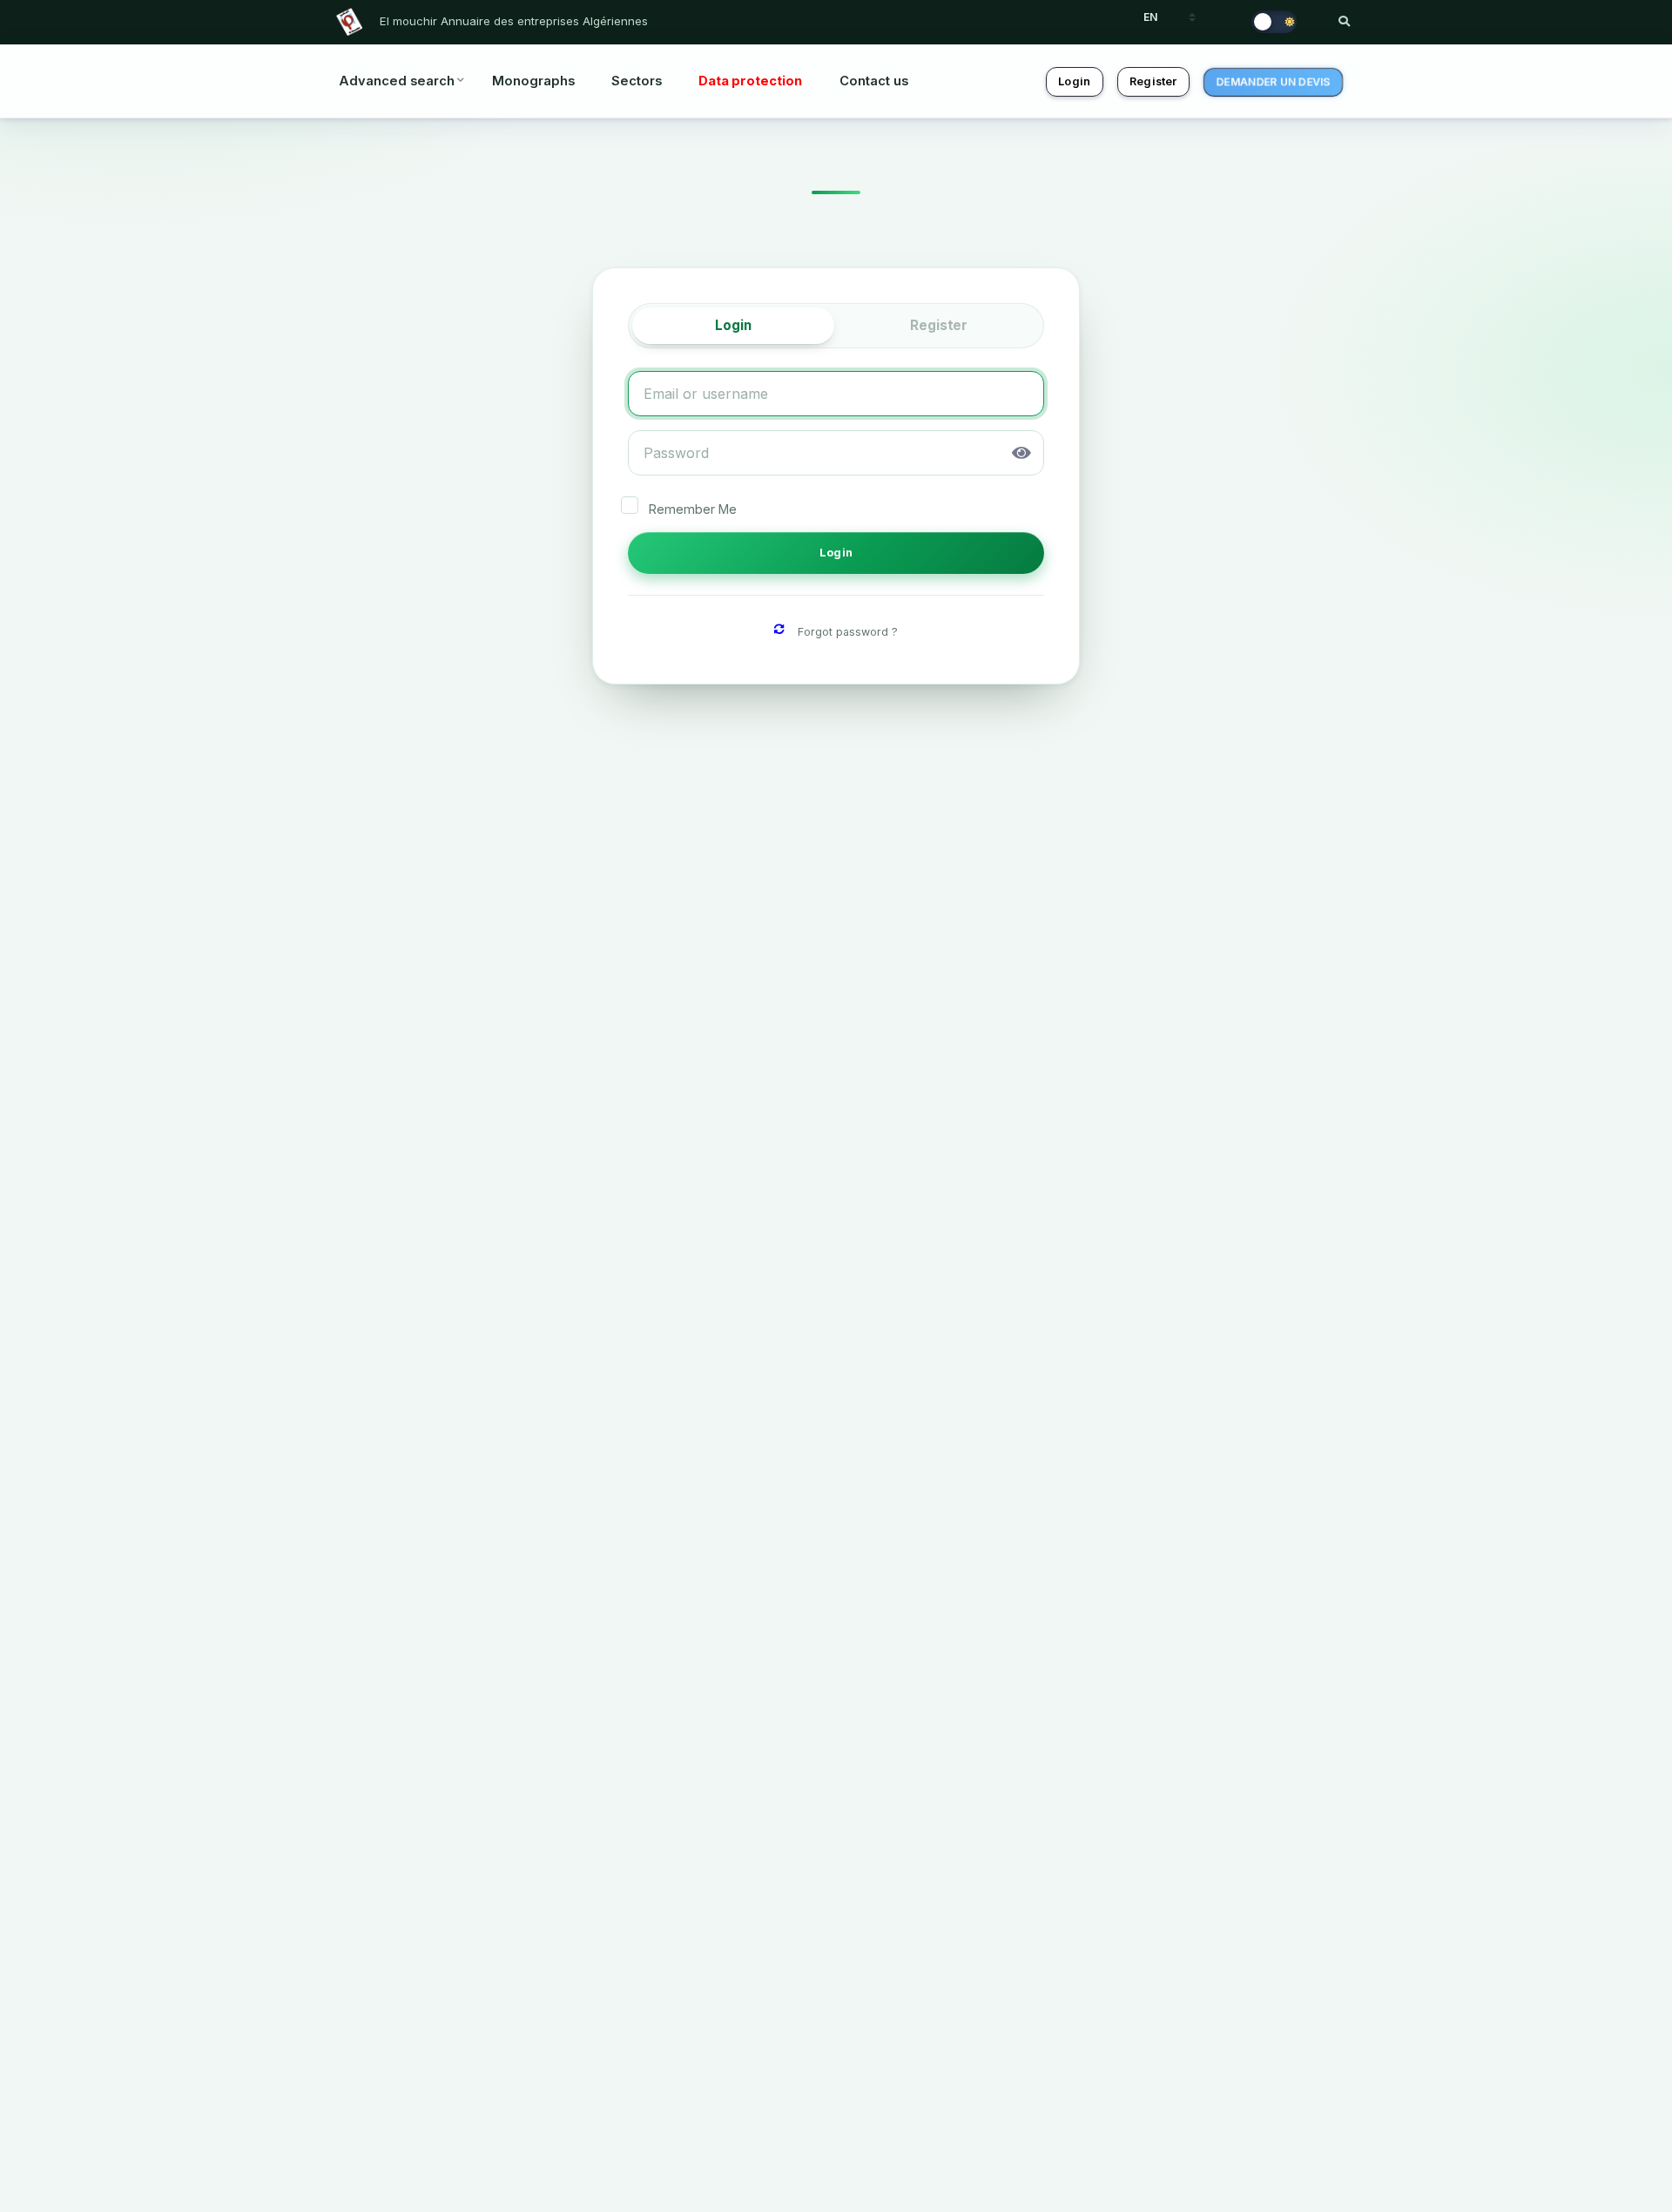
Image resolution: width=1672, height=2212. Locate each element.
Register (1153, 81)
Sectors (637, 81)
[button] (1021, 453)
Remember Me (693, 509)
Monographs (533, 81)
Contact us (874, 81)
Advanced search (397, 81)
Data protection (750, 81)
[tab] (733, 326)
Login (1074, 81)
